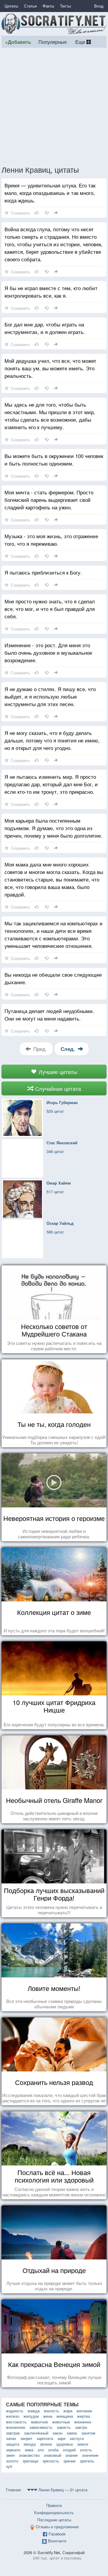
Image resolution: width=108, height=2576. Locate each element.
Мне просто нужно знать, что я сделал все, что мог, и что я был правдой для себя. (50, 609)
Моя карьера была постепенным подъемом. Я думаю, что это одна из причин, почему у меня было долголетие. (53, 828)
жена (48, 2416)
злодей (69, 2450)
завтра (81, 2427)
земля (83, 2444)
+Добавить (18, 42)
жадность (15, 2411)
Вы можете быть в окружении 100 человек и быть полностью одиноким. (54, 460)
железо (13, 2416)
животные (61, 2422)
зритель (87, 2461)
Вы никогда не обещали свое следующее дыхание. (53, 978)
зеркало (13, 2450)
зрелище (30, 2461)
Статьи (30, 6)
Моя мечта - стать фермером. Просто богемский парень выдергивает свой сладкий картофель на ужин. (49, 500)
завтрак (13, 2433)
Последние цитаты (54, 2520)
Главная (13, 2490)
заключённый (36, 2433)
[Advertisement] (54, 106)
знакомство (29, 2455)
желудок (31, 2416)
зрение (69, 2461)
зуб (9, 2466)
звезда (30, 2444)
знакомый (52, 2455)
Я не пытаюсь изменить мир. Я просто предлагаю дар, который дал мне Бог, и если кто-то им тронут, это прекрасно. (51, 784)
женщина (65, 2416)
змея (10, 2455)
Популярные (53, 42)
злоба (53, 2450)
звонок (46, 2444)
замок (72, 2433)
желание (84, 2411)
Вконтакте (57, 2541)
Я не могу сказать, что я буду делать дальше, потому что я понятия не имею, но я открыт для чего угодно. (52, 740)
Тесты (65, 6)
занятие (88, 2433)
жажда (34, 2411)
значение (90, 2455)
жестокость (16, 2422)
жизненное (16, 2427)
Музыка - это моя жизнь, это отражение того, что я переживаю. (51, 540)
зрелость (51, 2461)
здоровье (64, 2444)
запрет (26, 2438)
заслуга (77, 2438)
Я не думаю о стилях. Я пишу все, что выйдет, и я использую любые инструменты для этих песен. (50, 696)
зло (41, 2450)
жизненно (83, 2422)
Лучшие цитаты (57, 1072)
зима (29, 2450)
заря (61, 2438)
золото (12, 2461)
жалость (51, 2411)
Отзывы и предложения (57, 2527)
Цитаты (11, 6)
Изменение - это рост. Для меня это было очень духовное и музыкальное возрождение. (48, 652)
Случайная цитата (57, 1088)
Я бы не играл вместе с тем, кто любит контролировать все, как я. (51, 292)
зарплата (45, 2438)
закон (57, 2433)
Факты (48, 6)
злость (86, 2450)
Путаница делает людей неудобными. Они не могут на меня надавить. (49, 1015)
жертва (84, 2416)
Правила (54, 2505)
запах (11, 2438)
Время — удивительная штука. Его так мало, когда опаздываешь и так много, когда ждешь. (50, 193)
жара (68, 2411)
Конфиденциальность (54, 2512)
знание (72, 2455)
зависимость (41, 2427)
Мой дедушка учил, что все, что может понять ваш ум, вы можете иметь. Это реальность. (50, 368)
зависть (64, 2427)
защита (13, 2444)
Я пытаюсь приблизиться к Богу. (43, 572)
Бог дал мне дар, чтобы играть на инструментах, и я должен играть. (45, 328)
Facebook (57, 2534)
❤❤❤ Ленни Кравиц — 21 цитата (57, 2490)
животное (39, 2422)
